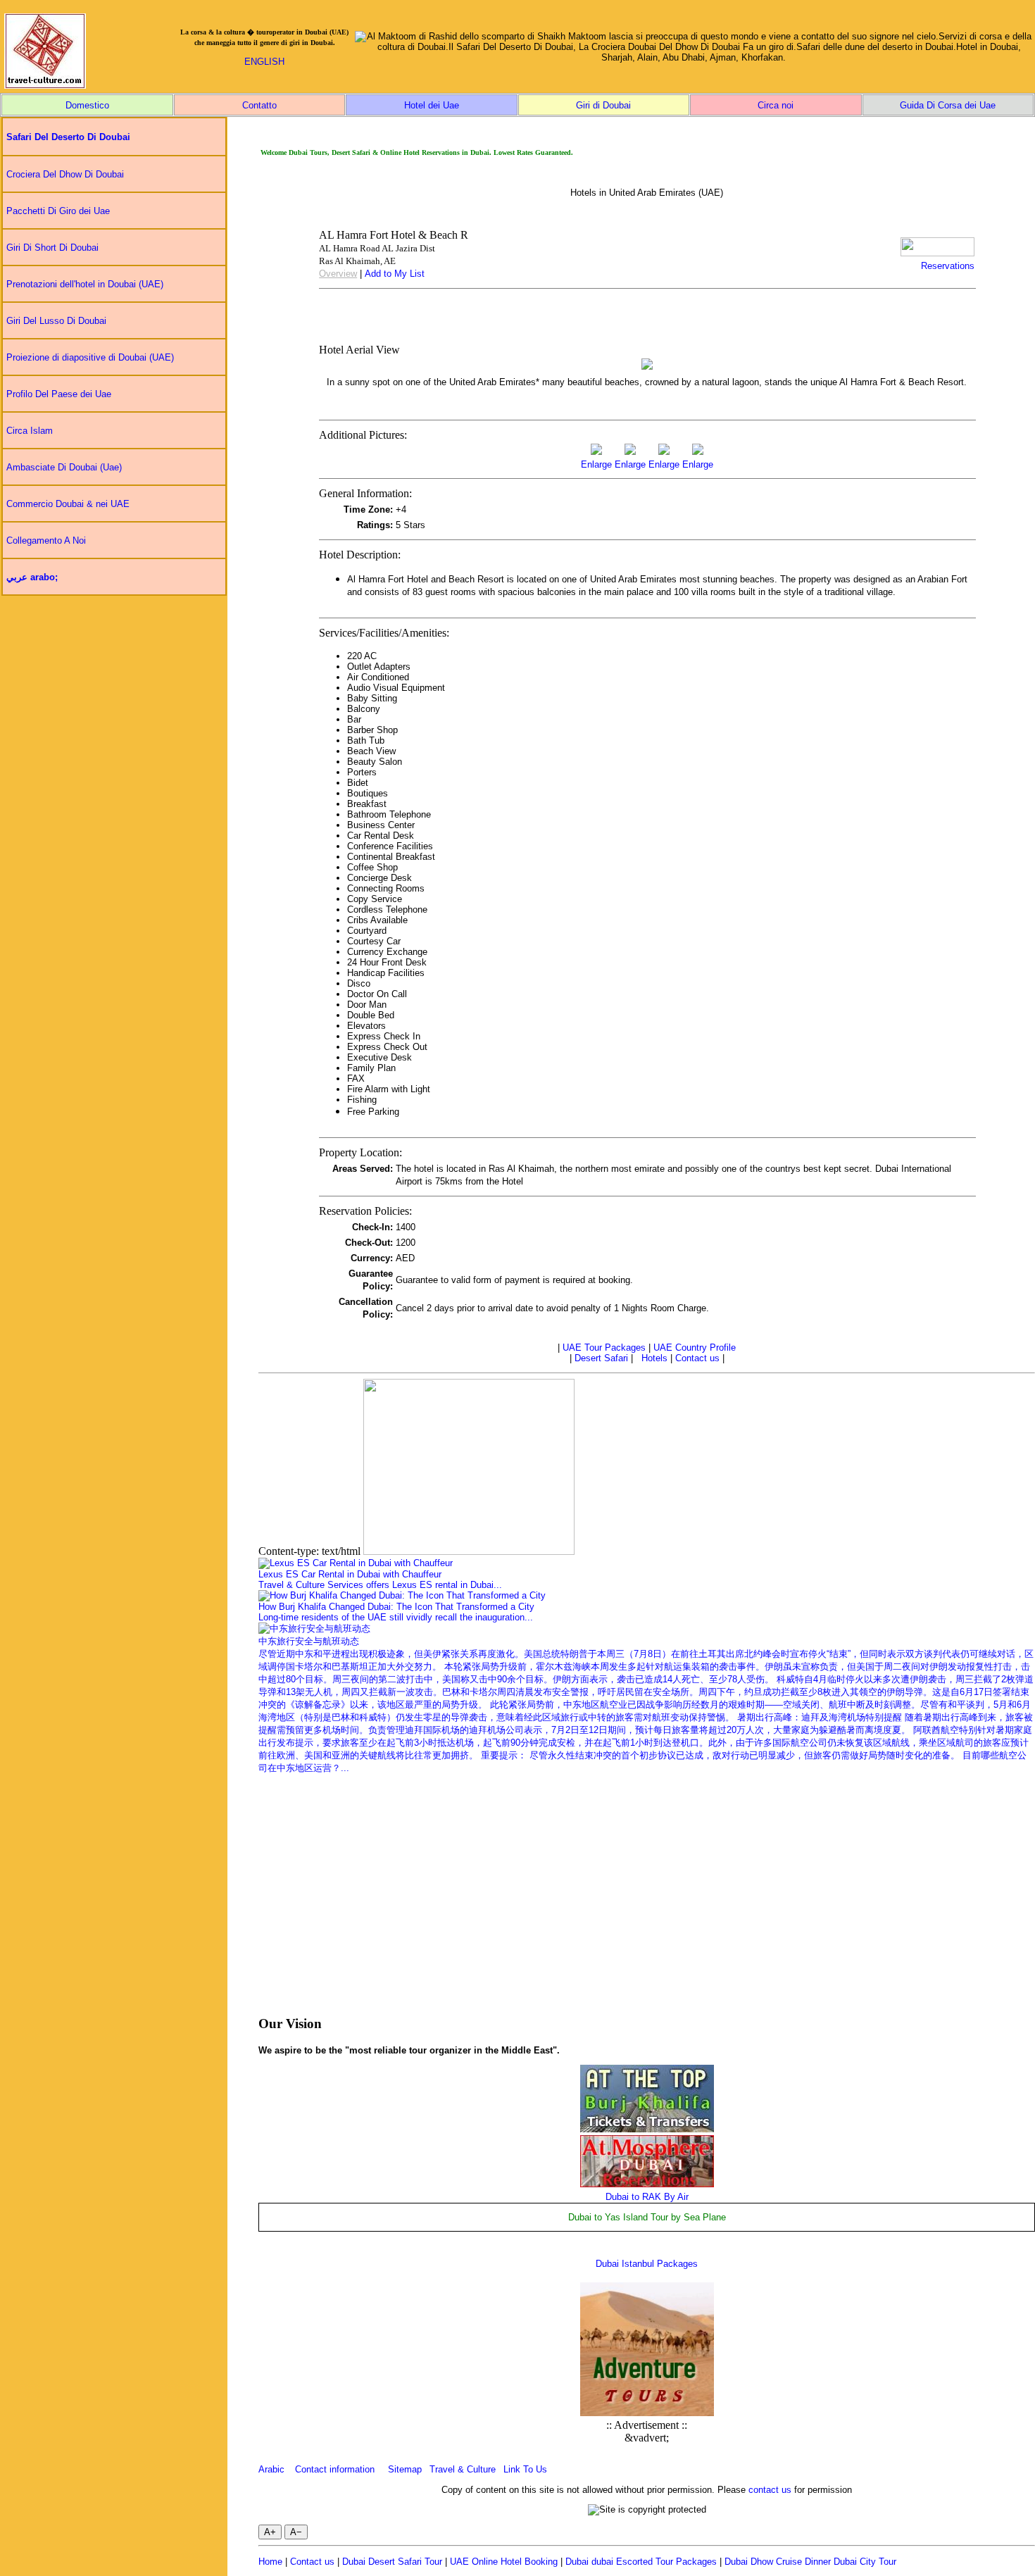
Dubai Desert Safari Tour (392, 2562)
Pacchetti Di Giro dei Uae (58, 211)
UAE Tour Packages (604, 1348)
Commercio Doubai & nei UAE (68, 504)
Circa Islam (30, 431)
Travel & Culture (463, 2469)
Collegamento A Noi (46, 540)
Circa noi (776, 105)
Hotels (654, 1358)
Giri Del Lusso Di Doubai (56, 321)
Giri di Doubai (603, 105)
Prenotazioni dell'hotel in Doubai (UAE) (85, 284)
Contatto (259, 105)
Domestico (87, 105)
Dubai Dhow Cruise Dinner (778, 2562)
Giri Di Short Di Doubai (52, 248)
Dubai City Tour (865, 2562)
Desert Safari (601, 1358)
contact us (770, 2490)
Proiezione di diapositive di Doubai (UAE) (90, 357)
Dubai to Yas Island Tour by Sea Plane (647, 2217)
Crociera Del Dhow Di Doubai (65, 174)
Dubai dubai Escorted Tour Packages (641, 2562)
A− (296, 2532)
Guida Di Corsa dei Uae (948, 105)
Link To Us (525, 2469)
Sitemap (405, 2469)
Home (270, 2562)
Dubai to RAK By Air (647, 2197)
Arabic (271, 2469)
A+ (270, 2532)
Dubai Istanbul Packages (647, 2264)
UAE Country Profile (695, 1348)
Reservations (948, 266)
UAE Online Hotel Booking (504, 2562)
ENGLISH (264, 62)
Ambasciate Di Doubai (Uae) (64, 467)
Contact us (697, 1358)
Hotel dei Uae (432, 105)
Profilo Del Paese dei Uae (59, 394)
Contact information (335, 2469)
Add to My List (395, 274)
